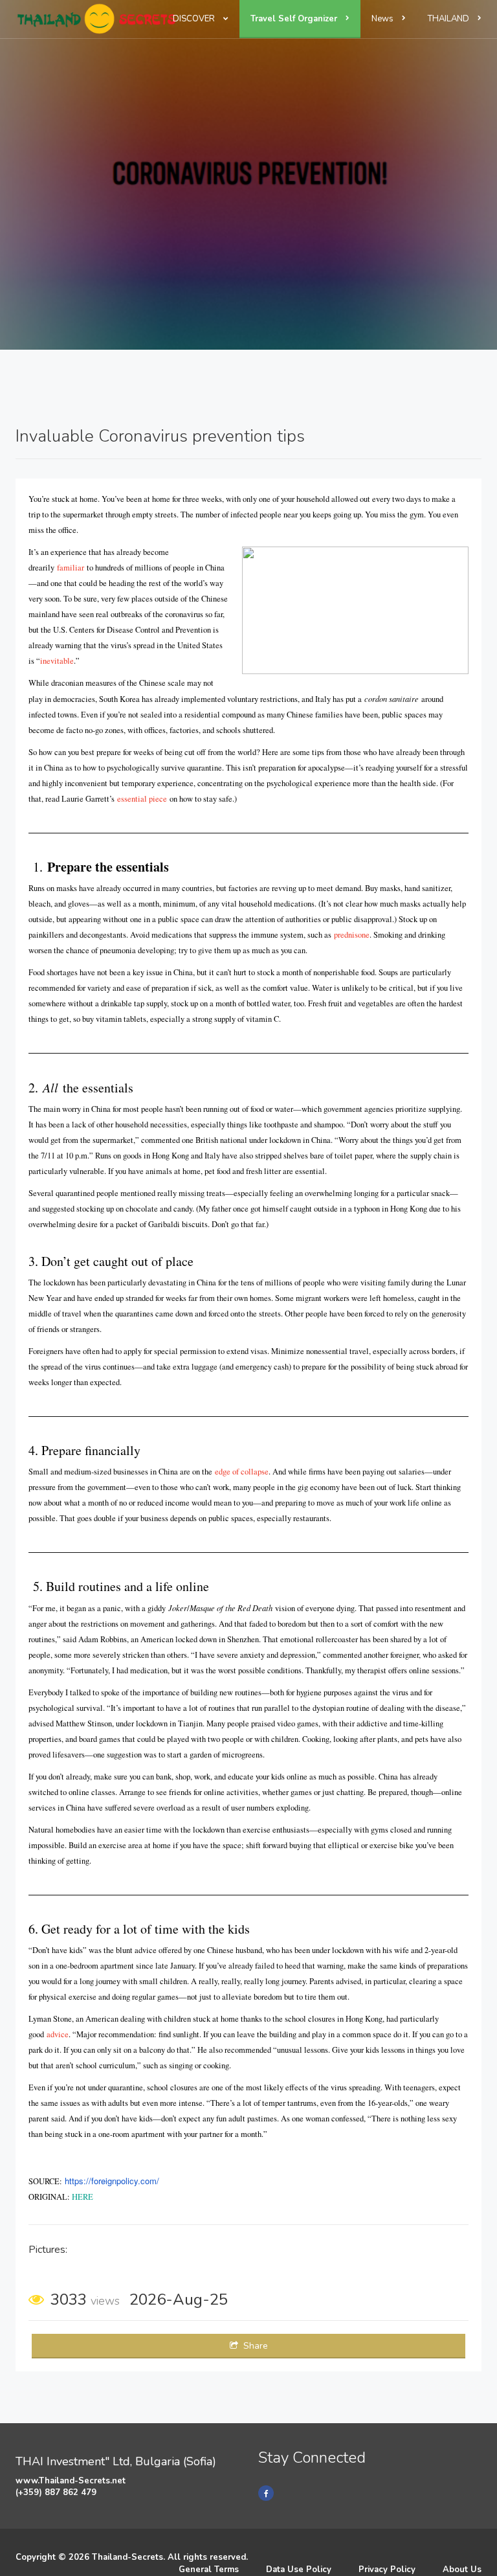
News (383, 19)
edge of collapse (242, 1472)
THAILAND (449, 19)
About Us (462, 2570)
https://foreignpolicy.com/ (112, 2181)
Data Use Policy (299, 2570)
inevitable (57, 661)
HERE (83, 2197)
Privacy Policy (387, 2570)
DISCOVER (195, 19)
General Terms (209, 2570)
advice (58, 2034)
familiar (71, 568)
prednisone (352, 935)
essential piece (142, 799)
